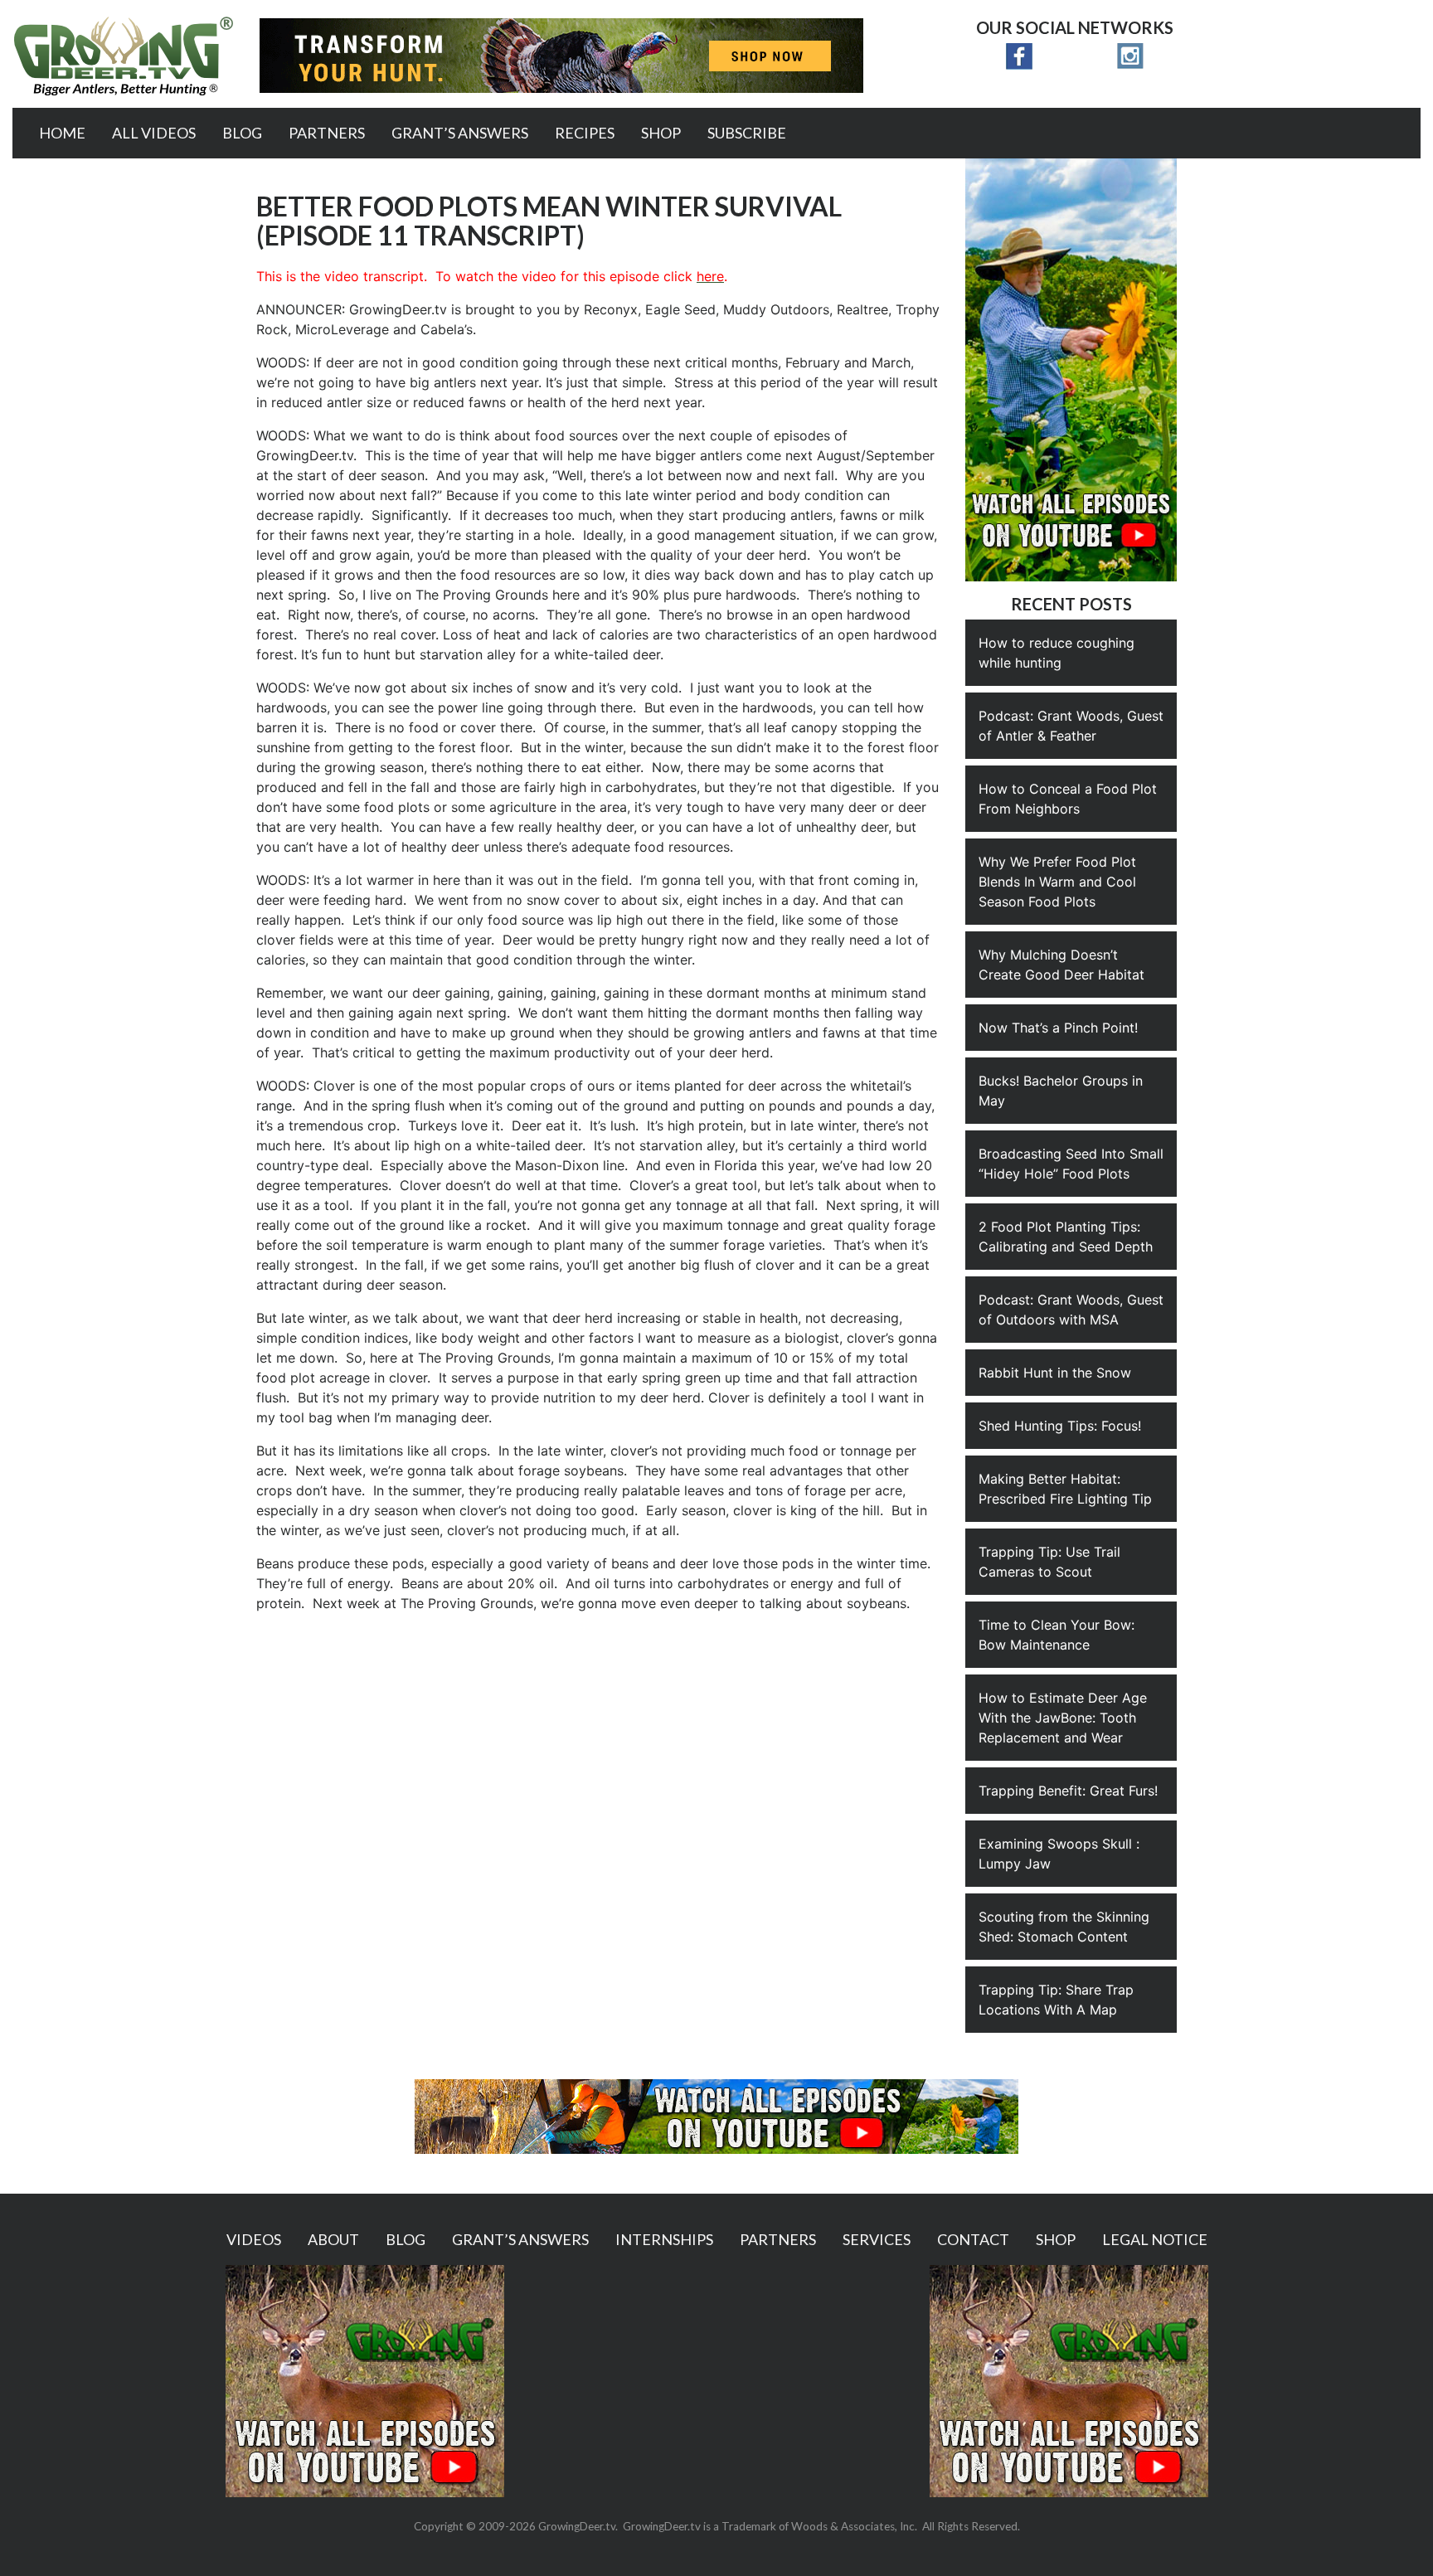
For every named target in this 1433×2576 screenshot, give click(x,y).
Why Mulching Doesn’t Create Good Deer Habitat (1061, 965)
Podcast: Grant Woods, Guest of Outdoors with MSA (1071, 1310)
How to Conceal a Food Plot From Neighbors (1068, 799)
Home (62, 133)
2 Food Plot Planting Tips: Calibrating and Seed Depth (1066, 1237)
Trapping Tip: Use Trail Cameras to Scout (1049, 1562)
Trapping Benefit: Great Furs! (1068, 1791)
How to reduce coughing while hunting (1057, 653)
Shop (661, 133)
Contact (973, 2239)
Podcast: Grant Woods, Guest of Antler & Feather (1071, 726)
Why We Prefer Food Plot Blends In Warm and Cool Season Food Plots (1057, 882)
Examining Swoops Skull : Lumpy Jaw (1059, 1854)
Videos (254, 2239)
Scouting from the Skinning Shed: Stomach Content (1064, 1927)
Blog (242, 133)
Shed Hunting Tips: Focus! (1060, 1426)
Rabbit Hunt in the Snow (1055, 1373)
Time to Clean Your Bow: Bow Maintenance (1057, 1635)
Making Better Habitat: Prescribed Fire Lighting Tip (1065, 1489)
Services (877, 2239)
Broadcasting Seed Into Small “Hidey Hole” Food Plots (1071, 1164)
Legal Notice (1155, 2239)
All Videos (154, 133)
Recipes (585, 133)
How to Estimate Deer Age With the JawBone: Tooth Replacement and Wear (1063, 1718)
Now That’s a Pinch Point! (1058, 1028)
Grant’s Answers (460, 133)
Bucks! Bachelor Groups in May (1061, 1091)
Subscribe (747, 133)
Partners (327, 133)
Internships (664, 2239)
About (333, 2239)
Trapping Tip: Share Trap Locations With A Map (1056, 2000)
